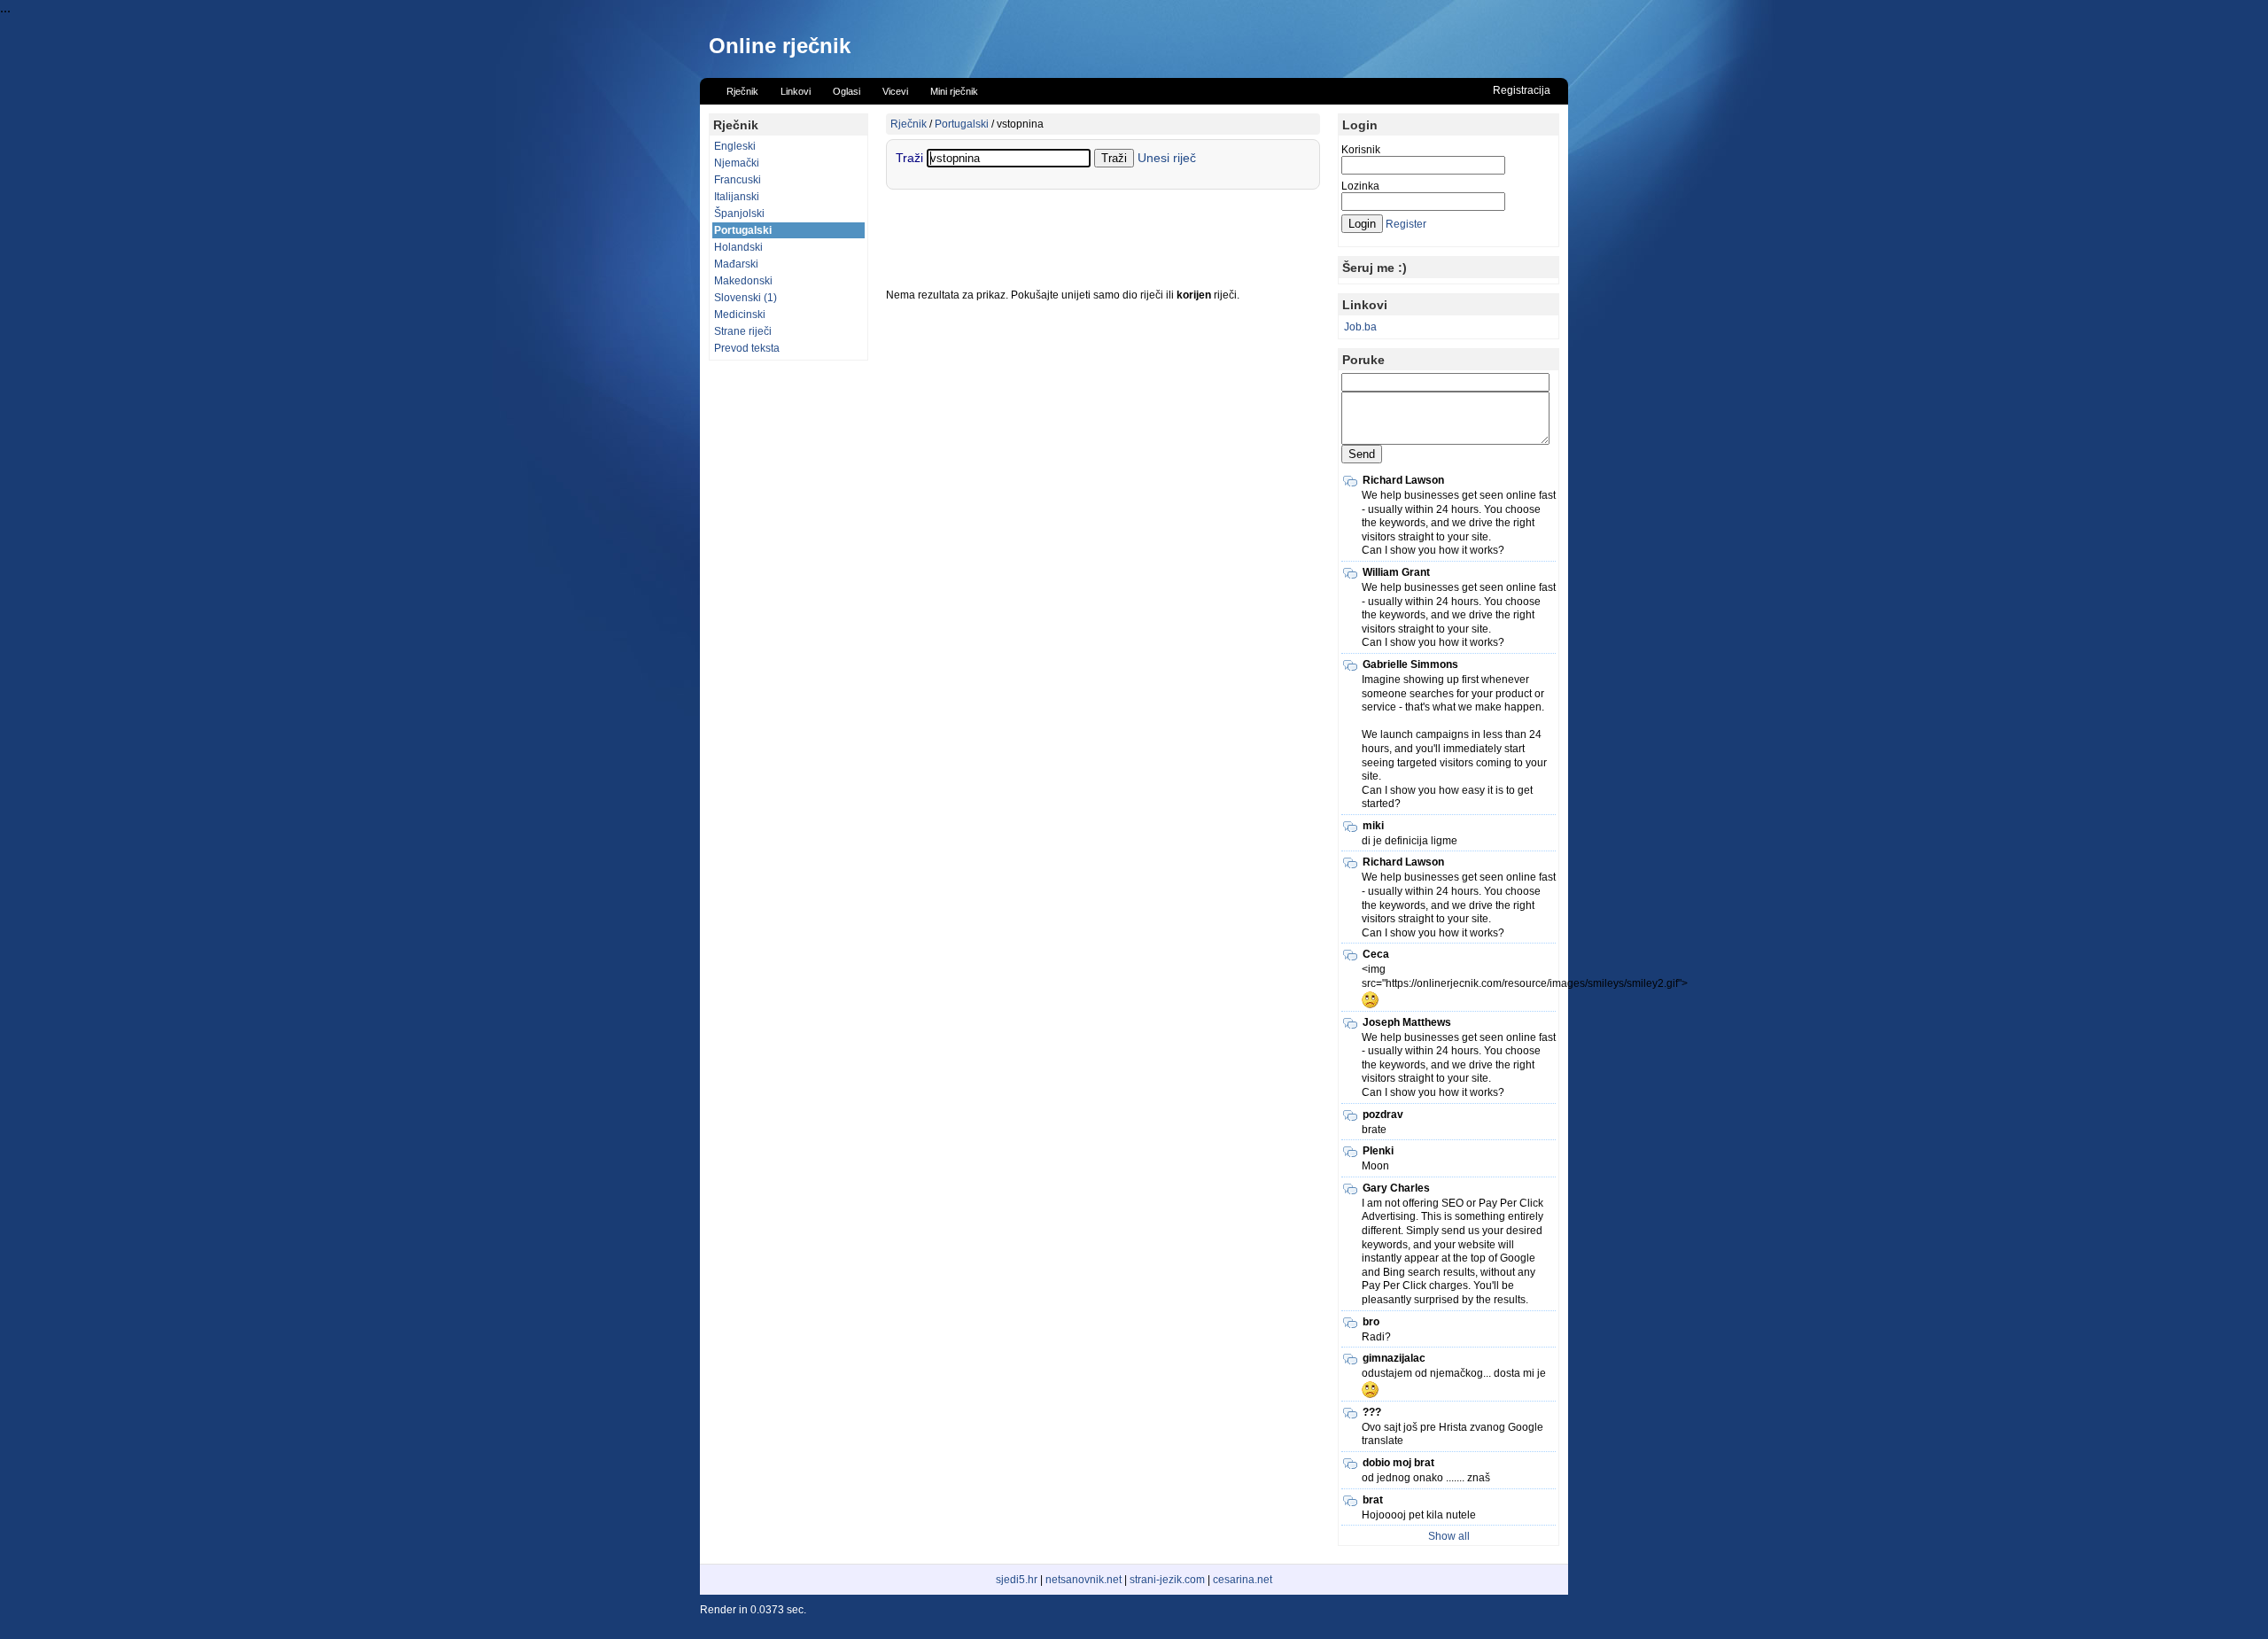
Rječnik (909, 124)
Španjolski (739, 214)
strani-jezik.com (1167, 1580)
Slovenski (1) (746, 298)
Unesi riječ (1167, 158)
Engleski (735, 146)
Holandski (738, 247)
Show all (1449, 1536)
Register (1406, 224)
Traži (911, 158)
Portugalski (743, 230)
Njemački (737, 163)
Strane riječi (743, 331)
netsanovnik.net (1084, 1580)
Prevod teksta (747, 348)
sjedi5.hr (1017, 1580)
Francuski (738, 180)
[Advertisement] (788, 635)
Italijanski (737, 197)
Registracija (1522, 90)
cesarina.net (1243, 1580)
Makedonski (743, 281)
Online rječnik (780, 46)
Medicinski (740, 315)
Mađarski (736, 264)
